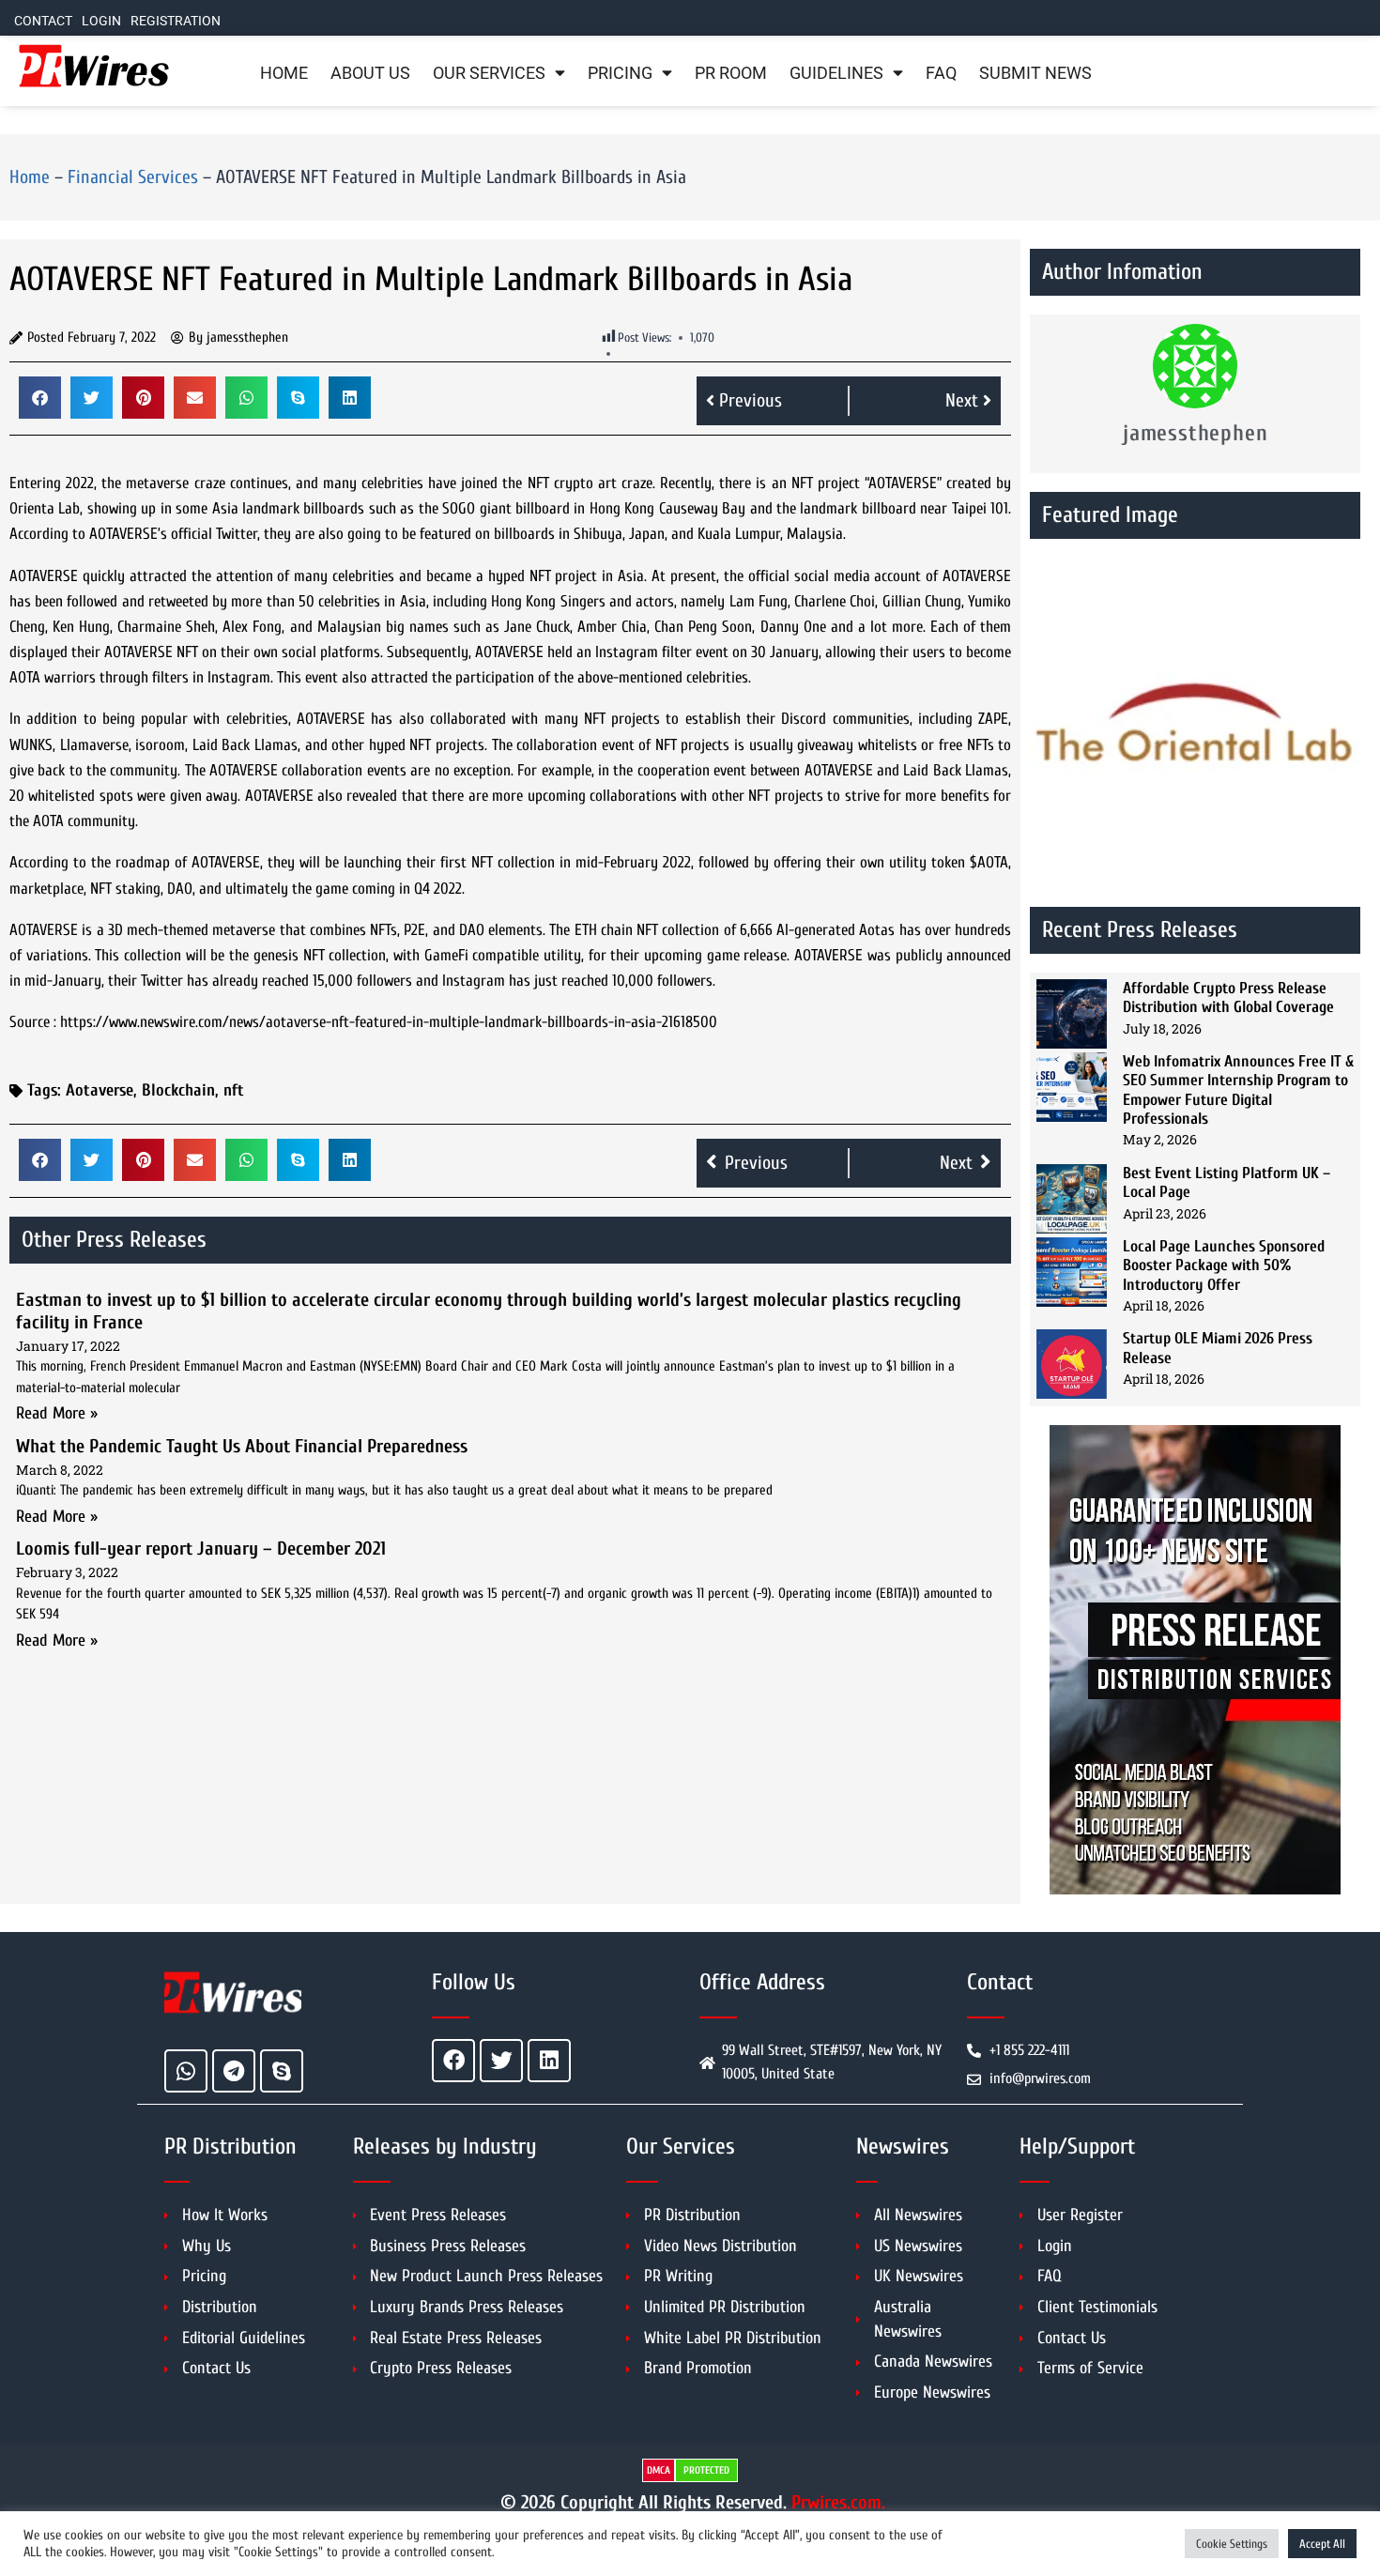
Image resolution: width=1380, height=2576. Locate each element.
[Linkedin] (549, 2061)
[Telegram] (234, 2071)
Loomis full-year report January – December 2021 (201, 1549)
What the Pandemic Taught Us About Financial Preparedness (242, 1446)
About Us (370, 73)
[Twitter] (501, 2061)
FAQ (941, 73)
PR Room (731, 73)
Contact (43, 21)
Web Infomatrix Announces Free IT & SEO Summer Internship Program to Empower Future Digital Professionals (1238, 1090)
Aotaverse (100, 1090)
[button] (40, 398)
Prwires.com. (838, 2502)
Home (284, 73)
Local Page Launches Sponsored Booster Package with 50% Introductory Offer (1224, 1265)
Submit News (1035, 73)
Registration (176, 21)
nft (234, 1090)
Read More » (57, 1413)
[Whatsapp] (186, 2071)
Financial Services (133, 177)
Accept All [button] (1322, 2544)
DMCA (659, 2470)
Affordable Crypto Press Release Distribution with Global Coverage (1228, 997)
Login (101, 21)
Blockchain (178, 1090)
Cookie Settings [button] (1232, 2544)
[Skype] (282, 2071)
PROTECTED (706, 2470)
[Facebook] (453, 2061)
